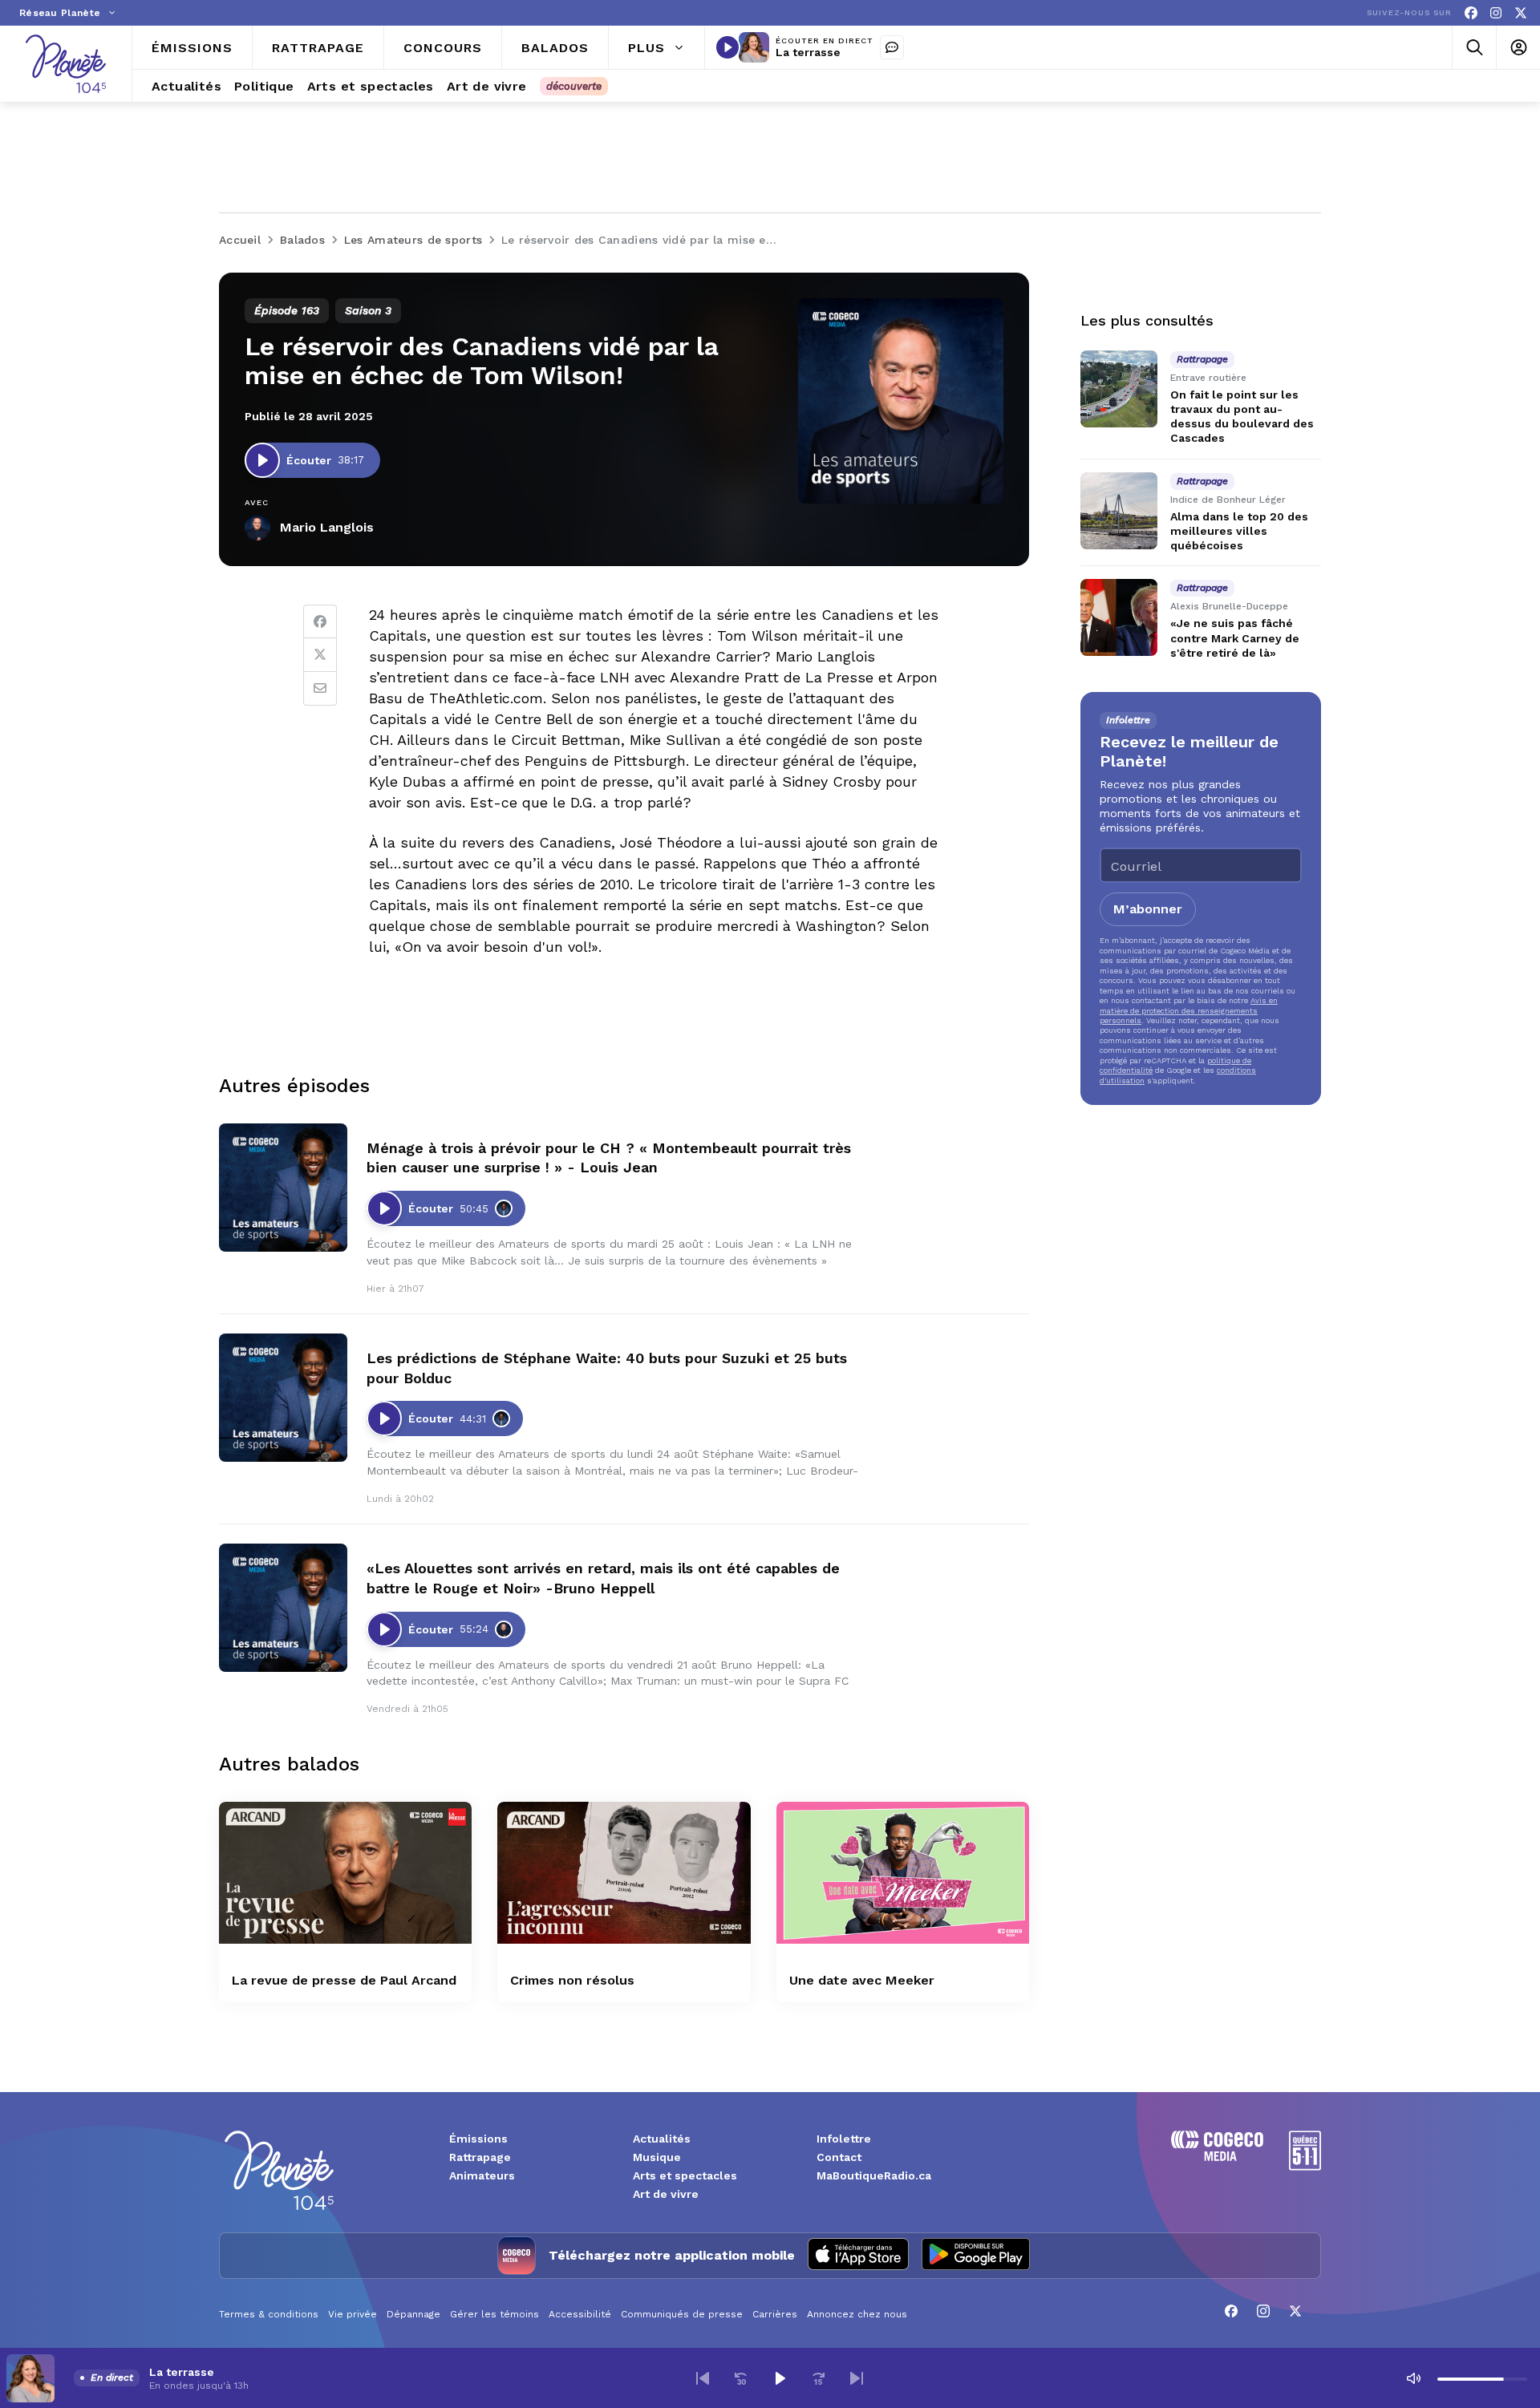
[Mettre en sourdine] (1413, 2378)
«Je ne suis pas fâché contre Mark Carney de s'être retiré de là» (1235, 638)
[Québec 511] (1305, 2166)
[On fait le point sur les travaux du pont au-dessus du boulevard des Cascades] (1119, 389)
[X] (1521, 13)
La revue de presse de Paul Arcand (344, 1980)
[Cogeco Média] (1217, 2157)
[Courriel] (320, 689)
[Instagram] (1496, 13)
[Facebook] (1471, 13)
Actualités (662, 2139)
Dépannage (413, 2314)
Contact (839, 2157)
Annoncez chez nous (857, 2314)
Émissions (478, 2139)
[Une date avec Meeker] (903, 1873)
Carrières (775, 2314)
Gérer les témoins (494, 2314)
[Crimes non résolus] (624, 1873)
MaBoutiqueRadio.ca (874, 2175)
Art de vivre (666, 2194)
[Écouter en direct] (727, 47)
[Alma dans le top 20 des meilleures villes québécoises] (1119, 511)
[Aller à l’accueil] (66, 64)
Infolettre (844, 2139)
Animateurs (482, 2175)
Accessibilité (580, 2314)
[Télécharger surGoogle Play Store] (976, 2256)
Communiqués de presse (682, 2314)
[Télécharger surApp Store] (858, 2256)
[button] (703, 2378)
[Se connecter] (1518, 48)
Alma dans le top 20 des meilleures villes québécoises (1239, 531)
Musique (657, 2157)
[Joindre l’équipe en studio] (892, 47)
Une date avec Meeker (862, 1980)
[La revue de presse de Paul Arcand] (345, 1873)
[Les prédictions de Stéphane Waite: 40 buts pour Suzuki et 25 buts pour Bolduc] (283, 1398)
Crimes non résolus (572, 1980)
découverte (574, 86)
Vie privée (353, 2314)
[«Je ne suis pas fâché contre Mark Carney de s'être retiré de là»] (1119, 617)
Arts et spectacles (685, 2175)
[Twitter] (320, 655)
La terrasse (808, 52)
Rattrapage (480, 2157)
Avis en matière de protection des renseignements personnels (1189, 1010)
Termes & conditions (269, 2314)
